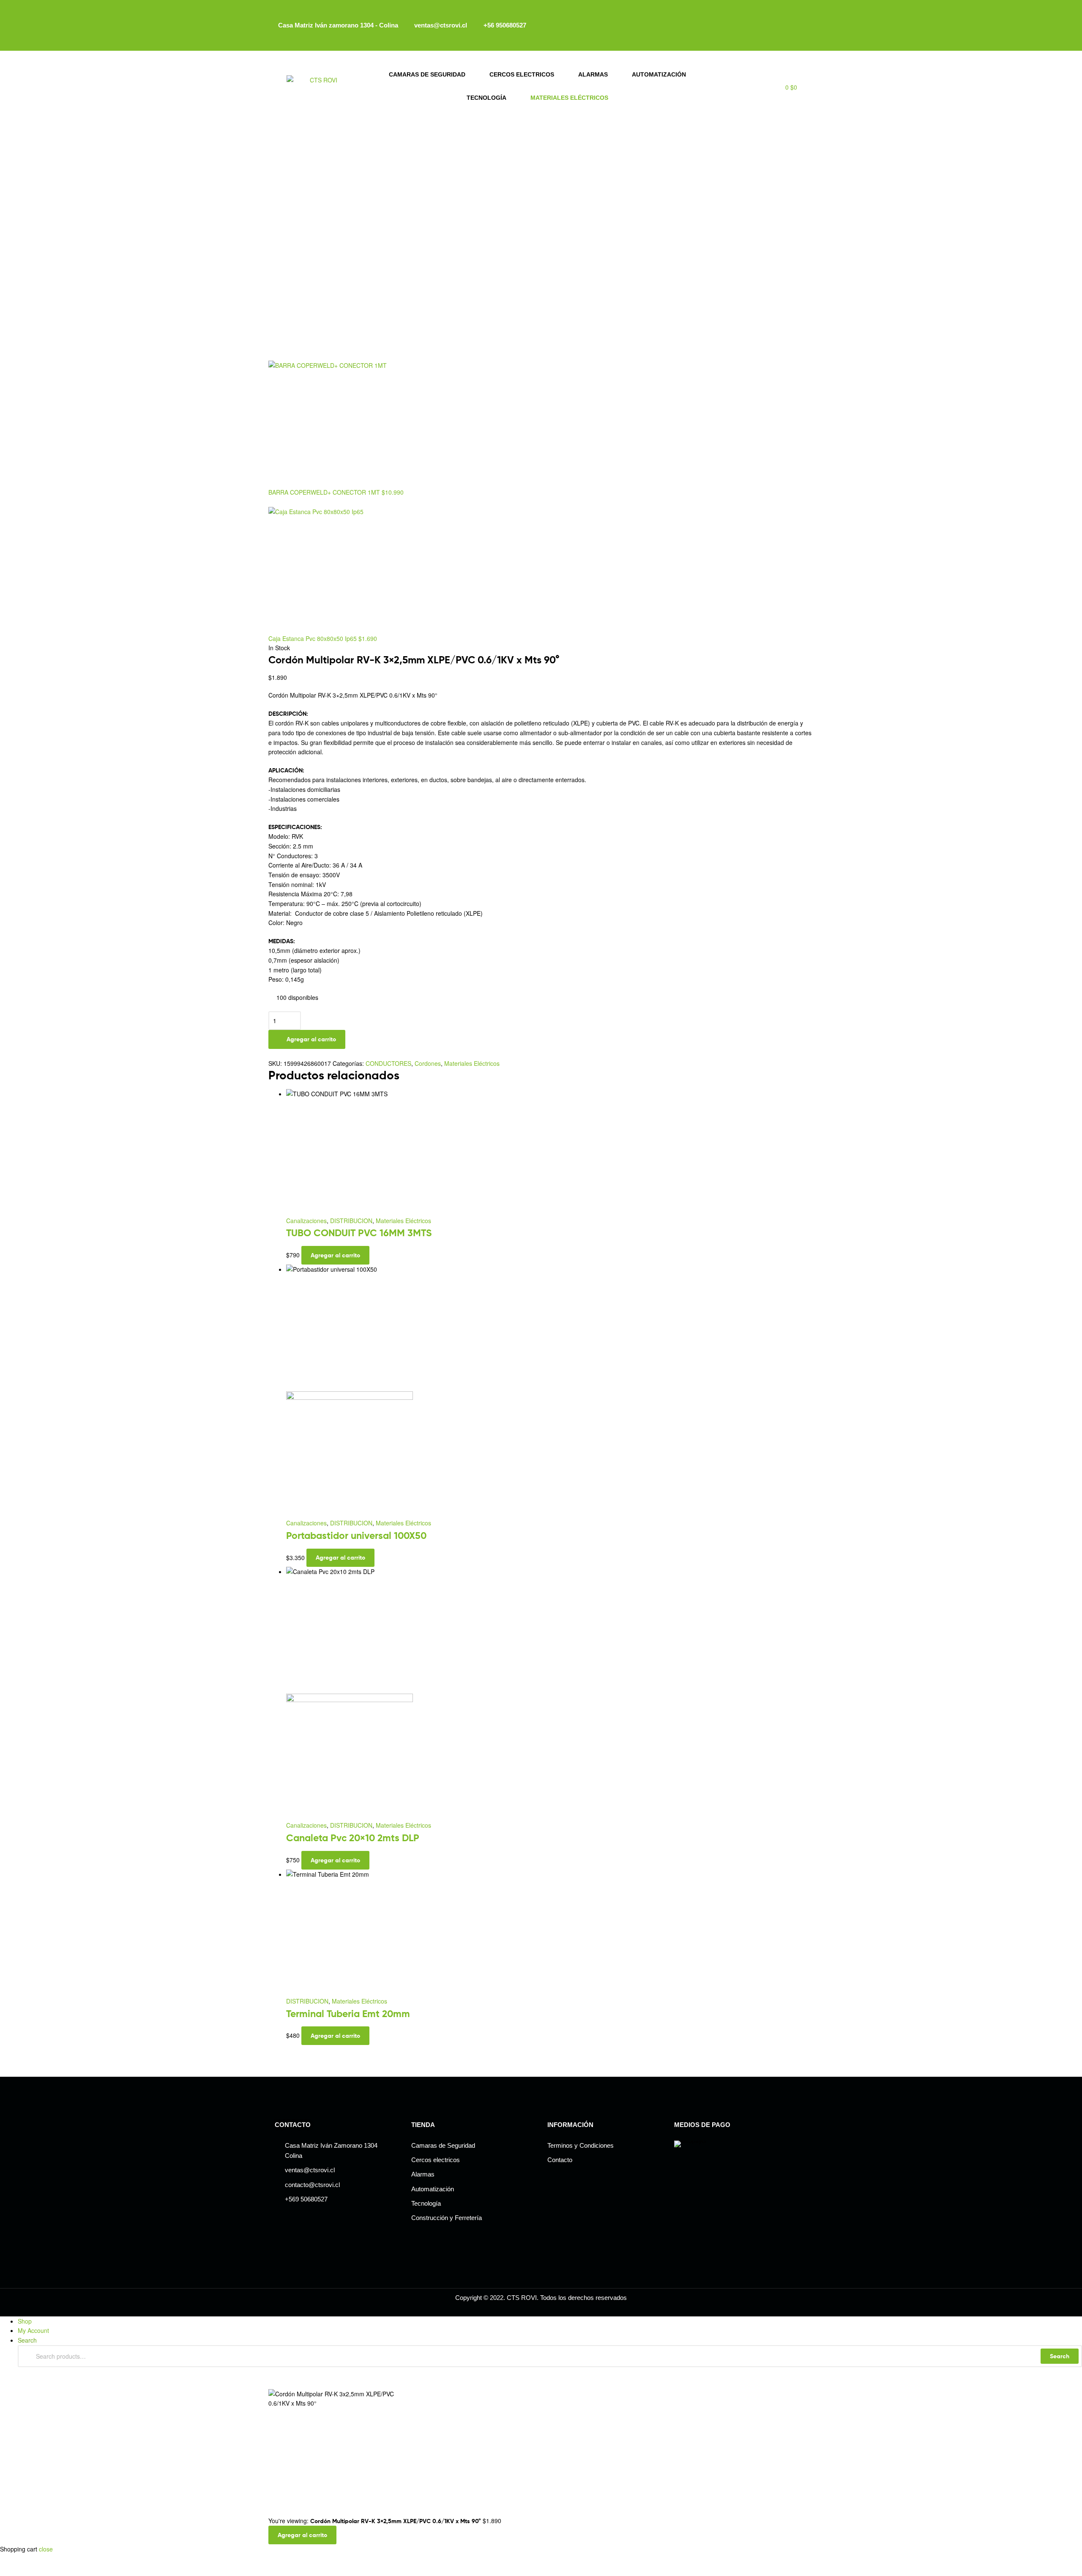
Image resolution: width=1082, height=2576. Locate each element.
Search (1060, 2356)
